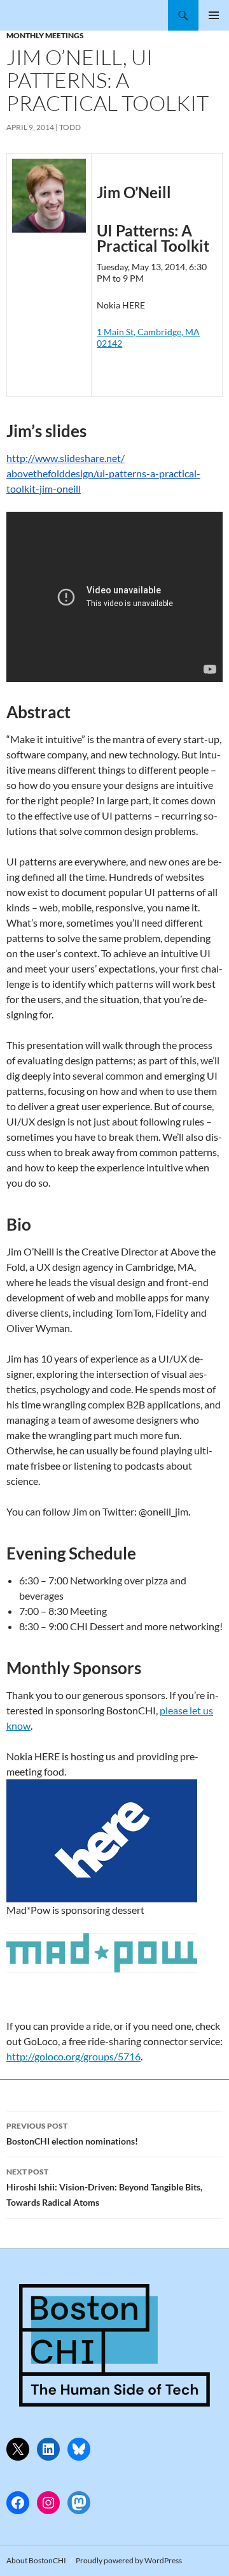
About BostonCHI (36, 2560)
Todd (70, 127)
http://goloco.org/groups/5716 (73, 2056)
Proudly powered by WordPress (129, 2560)
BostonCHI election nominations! (72, 2134)
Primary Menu (214, 15)
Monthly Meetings (45, 35)
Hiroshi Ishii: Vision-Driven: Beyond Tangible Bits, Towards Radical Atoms (104, 2187)
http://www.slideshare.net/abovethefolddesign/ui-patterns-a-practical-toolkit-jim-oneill (103, 473)
